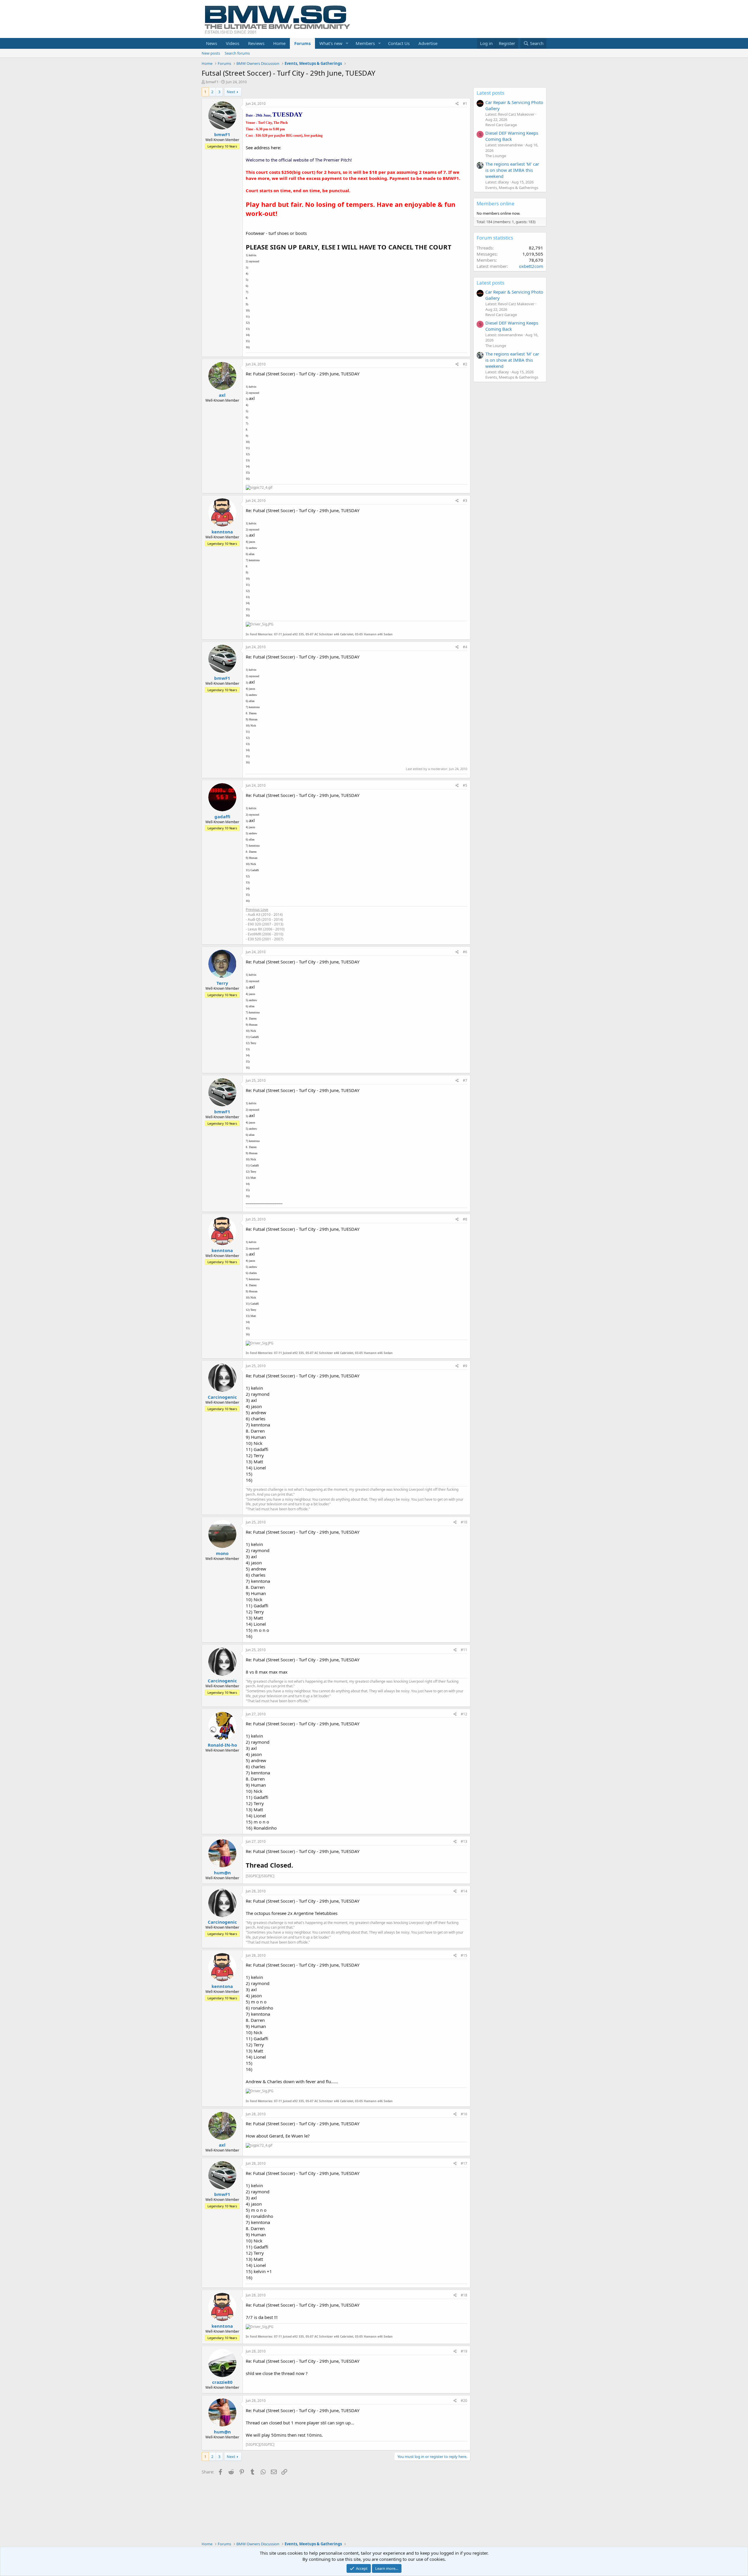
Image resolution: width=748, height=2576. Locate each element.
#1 (465, 104)
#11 (464, 1650)
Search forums (237, 53)
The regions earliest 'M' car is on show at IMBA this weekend (512, 170)
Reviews (256, 43)
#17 (464, 2163)
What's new (331, 43)
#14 (464, 1891)
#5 (465, 785)
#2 (465, 364)
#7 (465, 1080)
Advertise (428, 43)
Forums (302, 43)
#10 (464, 1522)
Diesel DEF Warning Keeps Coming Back (512, 136)
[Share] (457, 104)
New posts (211, 53)
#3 (465, 501)
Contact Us (399, 43)
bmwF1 (212, 82)
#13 (464, 1841)
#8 (465, 1219)
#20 (464, 2401)
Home (279, 43)
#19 (464, 2351)
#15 (464, 1955)
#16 (464, 2114)
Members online (496, 203)
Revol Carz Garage (501, 125)
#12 (464, 1714)
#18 (464, 2295)
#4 (465, 647)
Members (365, 43)
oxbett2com (531, 266)
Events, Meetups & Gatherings (512, 188)
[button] (347, 43)
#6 (465, 952)
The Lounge (496, 156)
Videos (233, 43)
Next (231, 92)
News (212, 43)
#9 (465, 1366)
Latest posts (490, 93)
